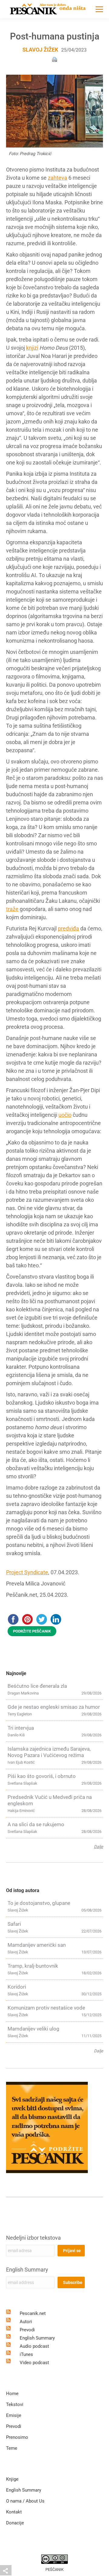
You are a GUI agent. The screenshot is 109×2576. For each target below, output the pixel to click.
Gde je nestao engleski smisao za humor (54, 1707)
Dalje (98, 1847)
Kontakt (14, 2512)
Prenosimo (17, 2437)
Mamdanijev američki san (37, 1945)
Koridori (17, 1987)
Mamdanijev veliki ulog (33, 2029)
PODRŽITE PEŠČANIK (32, 1631)
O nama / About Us (25, 2501)
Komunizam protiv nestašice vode (46, 2008)
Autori (26, 2322)
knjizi (32, 348)
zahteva (58, 178)
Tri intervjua (21, 1728)
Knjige (12, 2479)
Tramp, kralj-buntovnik (33, 1966)
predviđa (68, 928)
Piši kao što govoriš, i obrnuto (42, 1776)
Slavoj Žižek (40, 50)
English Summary (27, 2270)
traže (12, 909)
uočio (65, 1115)
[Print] (54, 59)
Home (12, 2394)
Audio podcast (34, 2346)
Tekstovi (15, 2404)
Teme (12, 2448)
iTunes (26, 2354)
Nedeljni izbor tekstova (33, 2238)
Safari (14, 1924)
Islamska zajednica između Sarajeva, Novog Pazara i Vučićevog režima (49, 1752)
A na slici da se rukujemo (36, 1824)
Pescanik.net (33, 2313)
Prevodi (27, 2330)
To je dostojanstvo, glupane (39, 1903)
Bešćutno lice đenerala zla (37, 1686)
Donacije (15, 2523)
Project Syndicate (27, 1572)
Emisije (14, 2415)
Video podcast (34, 2363)
